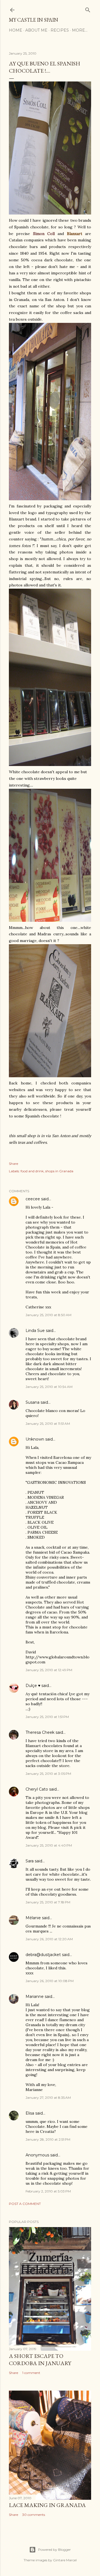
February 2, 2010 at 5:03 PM (48, 2191)
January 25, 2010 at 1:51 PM (47, 1717)
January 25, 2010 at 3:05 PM (48, 1774)
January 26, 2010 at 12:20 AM (49, 1939)
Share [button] (13, 1164)
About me (36, 30)
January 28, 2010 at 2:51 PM (48, 2139)
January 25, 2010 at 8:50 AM (48, 1315)
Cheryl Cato (37, 1789)
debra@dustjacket (43, 1955)
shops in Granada (59, 1171)
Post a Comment (25, 2204)
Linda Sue (35, 1331)
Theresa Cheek (40, 1732)
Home (16, 30)
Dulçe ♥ (33, 1686)
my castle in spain (33, 20)
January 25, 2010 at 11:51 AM (48, 1424)
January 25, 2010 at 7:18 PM (48, 1902)
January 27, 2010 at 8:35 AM (48, 2098)
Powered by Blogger (54, 2550)
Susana (32, 1402)
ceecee (33, 1199)
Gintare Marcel (65, 2560)
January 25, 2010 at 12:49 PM (49, 1670)
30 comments (34, 2515)
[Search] (88, 9)
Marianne (35, 1997)
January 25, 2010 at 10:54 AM (49, 1387)
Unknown (35, 1439)
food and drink (32, 1171)
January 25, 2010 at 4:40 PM (49, 1845)
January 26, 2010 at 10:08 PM (50, 1981)
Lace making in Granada (47, 2505)
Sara (30, 1861)
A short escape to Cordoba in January (40, 2360)
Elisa (30, 2113)
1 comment (31, 2373)
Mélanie (33, 1918)
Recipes (60, 30)
